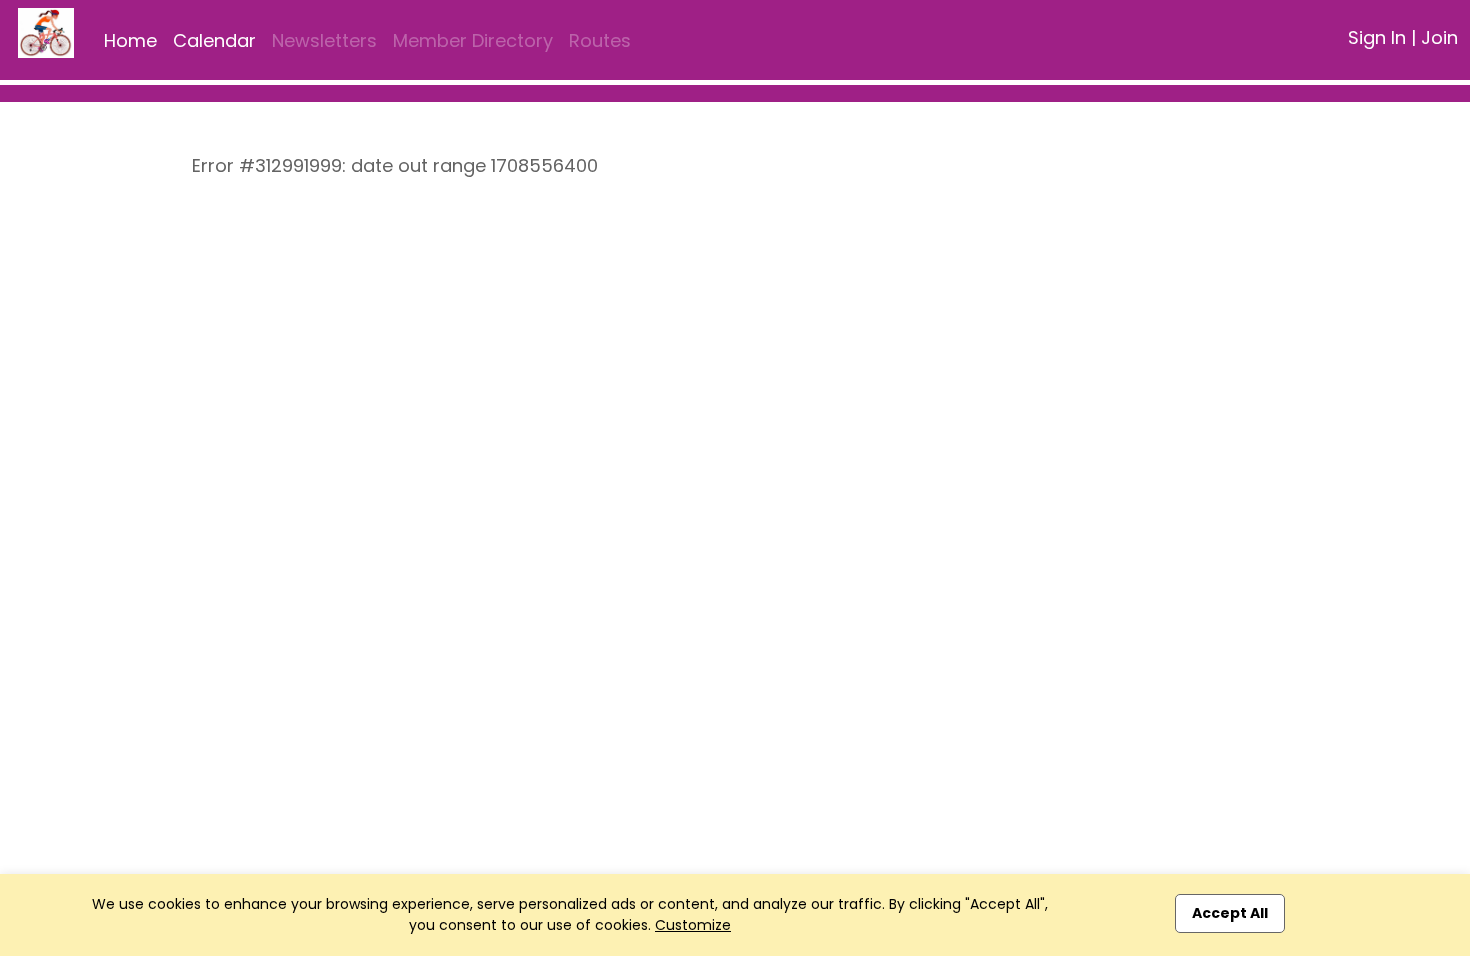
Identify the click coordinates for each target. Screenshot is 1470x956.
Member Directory (473, 40)
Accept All (1230, 913)
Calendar (214, 40)
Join (1439, 37)
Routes (600, 40)
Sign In (1377, 37)
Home (130, 40)
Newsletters (324, 40)
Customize (693, 925)
